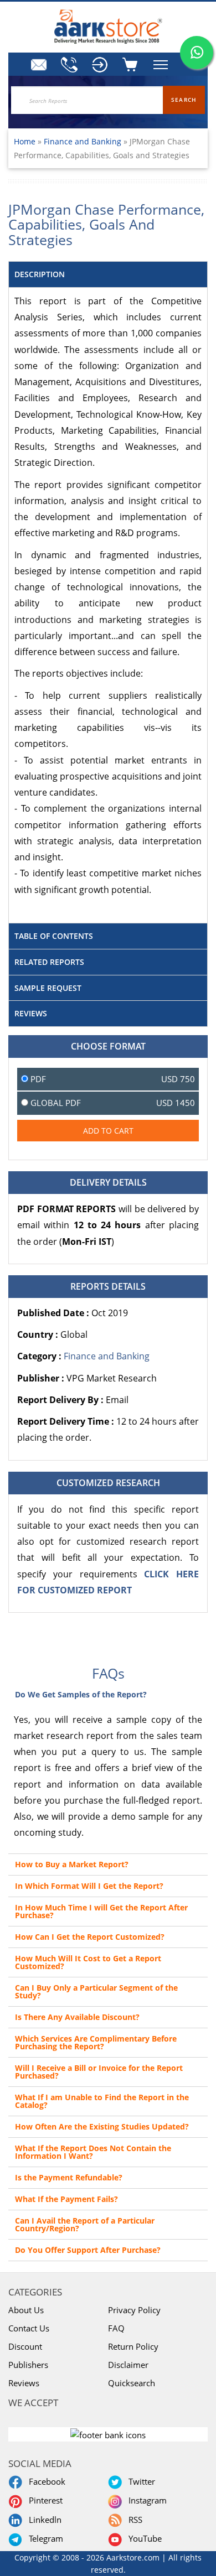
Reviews (24, 2383)
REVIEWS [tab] (31, 1013)
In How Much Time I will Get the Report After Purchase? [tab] (101, 1911)
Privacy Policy (134, 2310)
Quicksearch (132, 2383)
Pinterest (43, 2500)
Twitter (140, 2481)
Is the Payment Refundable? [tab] (69, 2177)
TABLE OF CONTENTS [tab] (54, 936)
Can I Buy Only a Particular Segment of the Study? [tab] (96, 1991)
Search (184, 100)
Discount (25, 2346)
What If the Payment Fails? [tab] (66, 2199)
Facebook (45, 2481)
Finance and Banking (84, 141)
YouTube (143, 2538)
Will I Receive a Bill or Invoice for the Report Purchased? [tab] (99, 2072)
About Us (26, 2310)
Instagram (145, 2500)
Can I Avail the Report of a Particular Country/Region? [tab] (85, 2224)
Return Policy (133, 2346)
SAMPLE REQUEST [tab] (48, 988)
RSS (133, 2520)
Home (25, 141)
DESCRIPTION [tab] (40, 274)
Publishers (28, 2365)
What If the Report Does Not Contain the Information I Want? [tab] (93, 2152)
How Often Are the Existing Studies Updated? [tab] (102, 2126)
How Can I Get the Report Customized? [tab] (90, 1937)
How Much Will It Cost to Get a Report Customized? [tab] (88, 1962)
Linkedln (43, 2520)
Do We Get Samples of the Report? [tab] (81, 1694)
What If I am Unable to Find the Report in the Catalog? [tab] (102, 2101)
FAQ (116, 2328)
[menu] (100, 65)
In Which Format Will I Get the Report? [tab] (89, 1886)
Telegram (44, 2538)
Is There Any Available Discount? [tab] (77, 2017)
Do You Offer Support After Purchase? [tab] (88, 2250)
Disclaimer (128, 2365)
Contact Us (29, 2328)
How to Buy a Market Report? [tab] (72, 1864)
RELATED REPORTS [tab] (49, 962)
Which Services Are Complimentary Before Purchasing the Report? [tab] (96, 2042)
